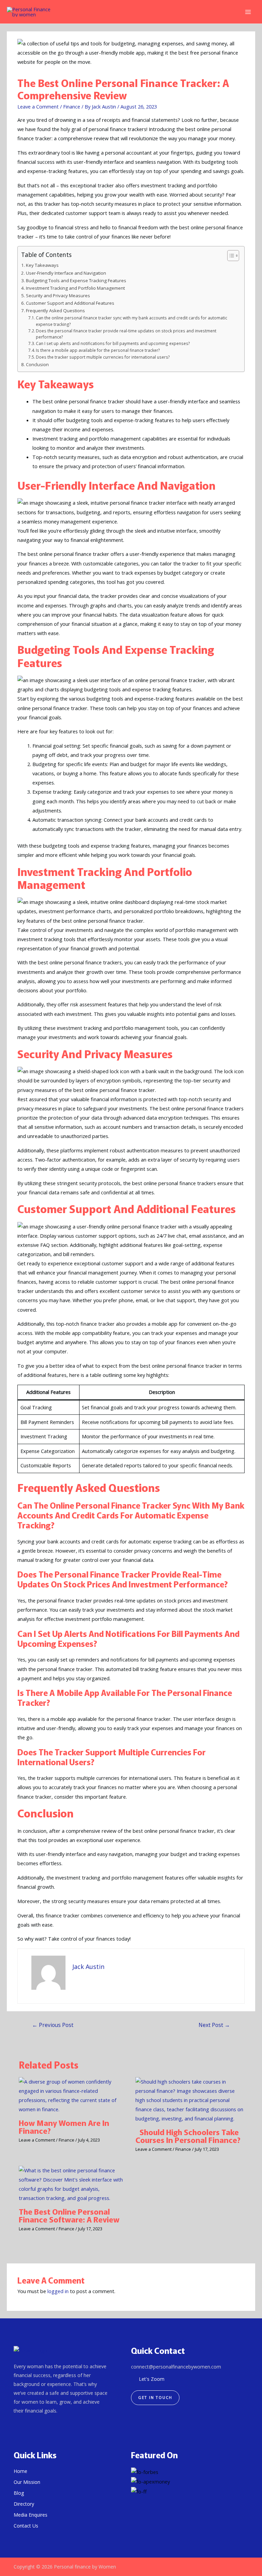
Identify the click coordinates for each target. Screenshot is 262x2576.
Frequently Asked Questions (55, 311)
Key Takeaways (42, 265)
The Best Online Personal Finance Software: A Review (69, 2215)
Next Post (214, 2025)
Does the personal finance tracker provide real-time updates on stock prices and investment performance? (126, 334)
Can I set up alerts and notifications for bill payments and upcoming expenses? (113, 343)
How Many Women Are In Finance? (64, 2127)
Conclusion (37, 364)
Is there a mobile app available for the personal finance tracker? (98, 350)
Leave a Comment (38, 106)
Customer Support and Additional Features (70, 303)
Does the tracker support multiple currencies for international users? (103, 357)
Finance (72, 106)
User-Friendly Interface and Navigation (66, 273)
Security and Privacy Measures (58, 296)
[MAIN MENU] (248, 12)
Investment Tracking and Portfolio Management (75, 288)
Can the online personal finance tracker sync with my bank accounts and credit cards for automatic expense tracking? (132, 321)
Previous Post (53, 2025)
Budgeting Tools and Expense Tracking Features (76, 280)
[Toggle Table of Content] (230, 256)
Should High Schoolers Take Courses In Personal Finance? (189, 2136)
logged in (58, 2291)
